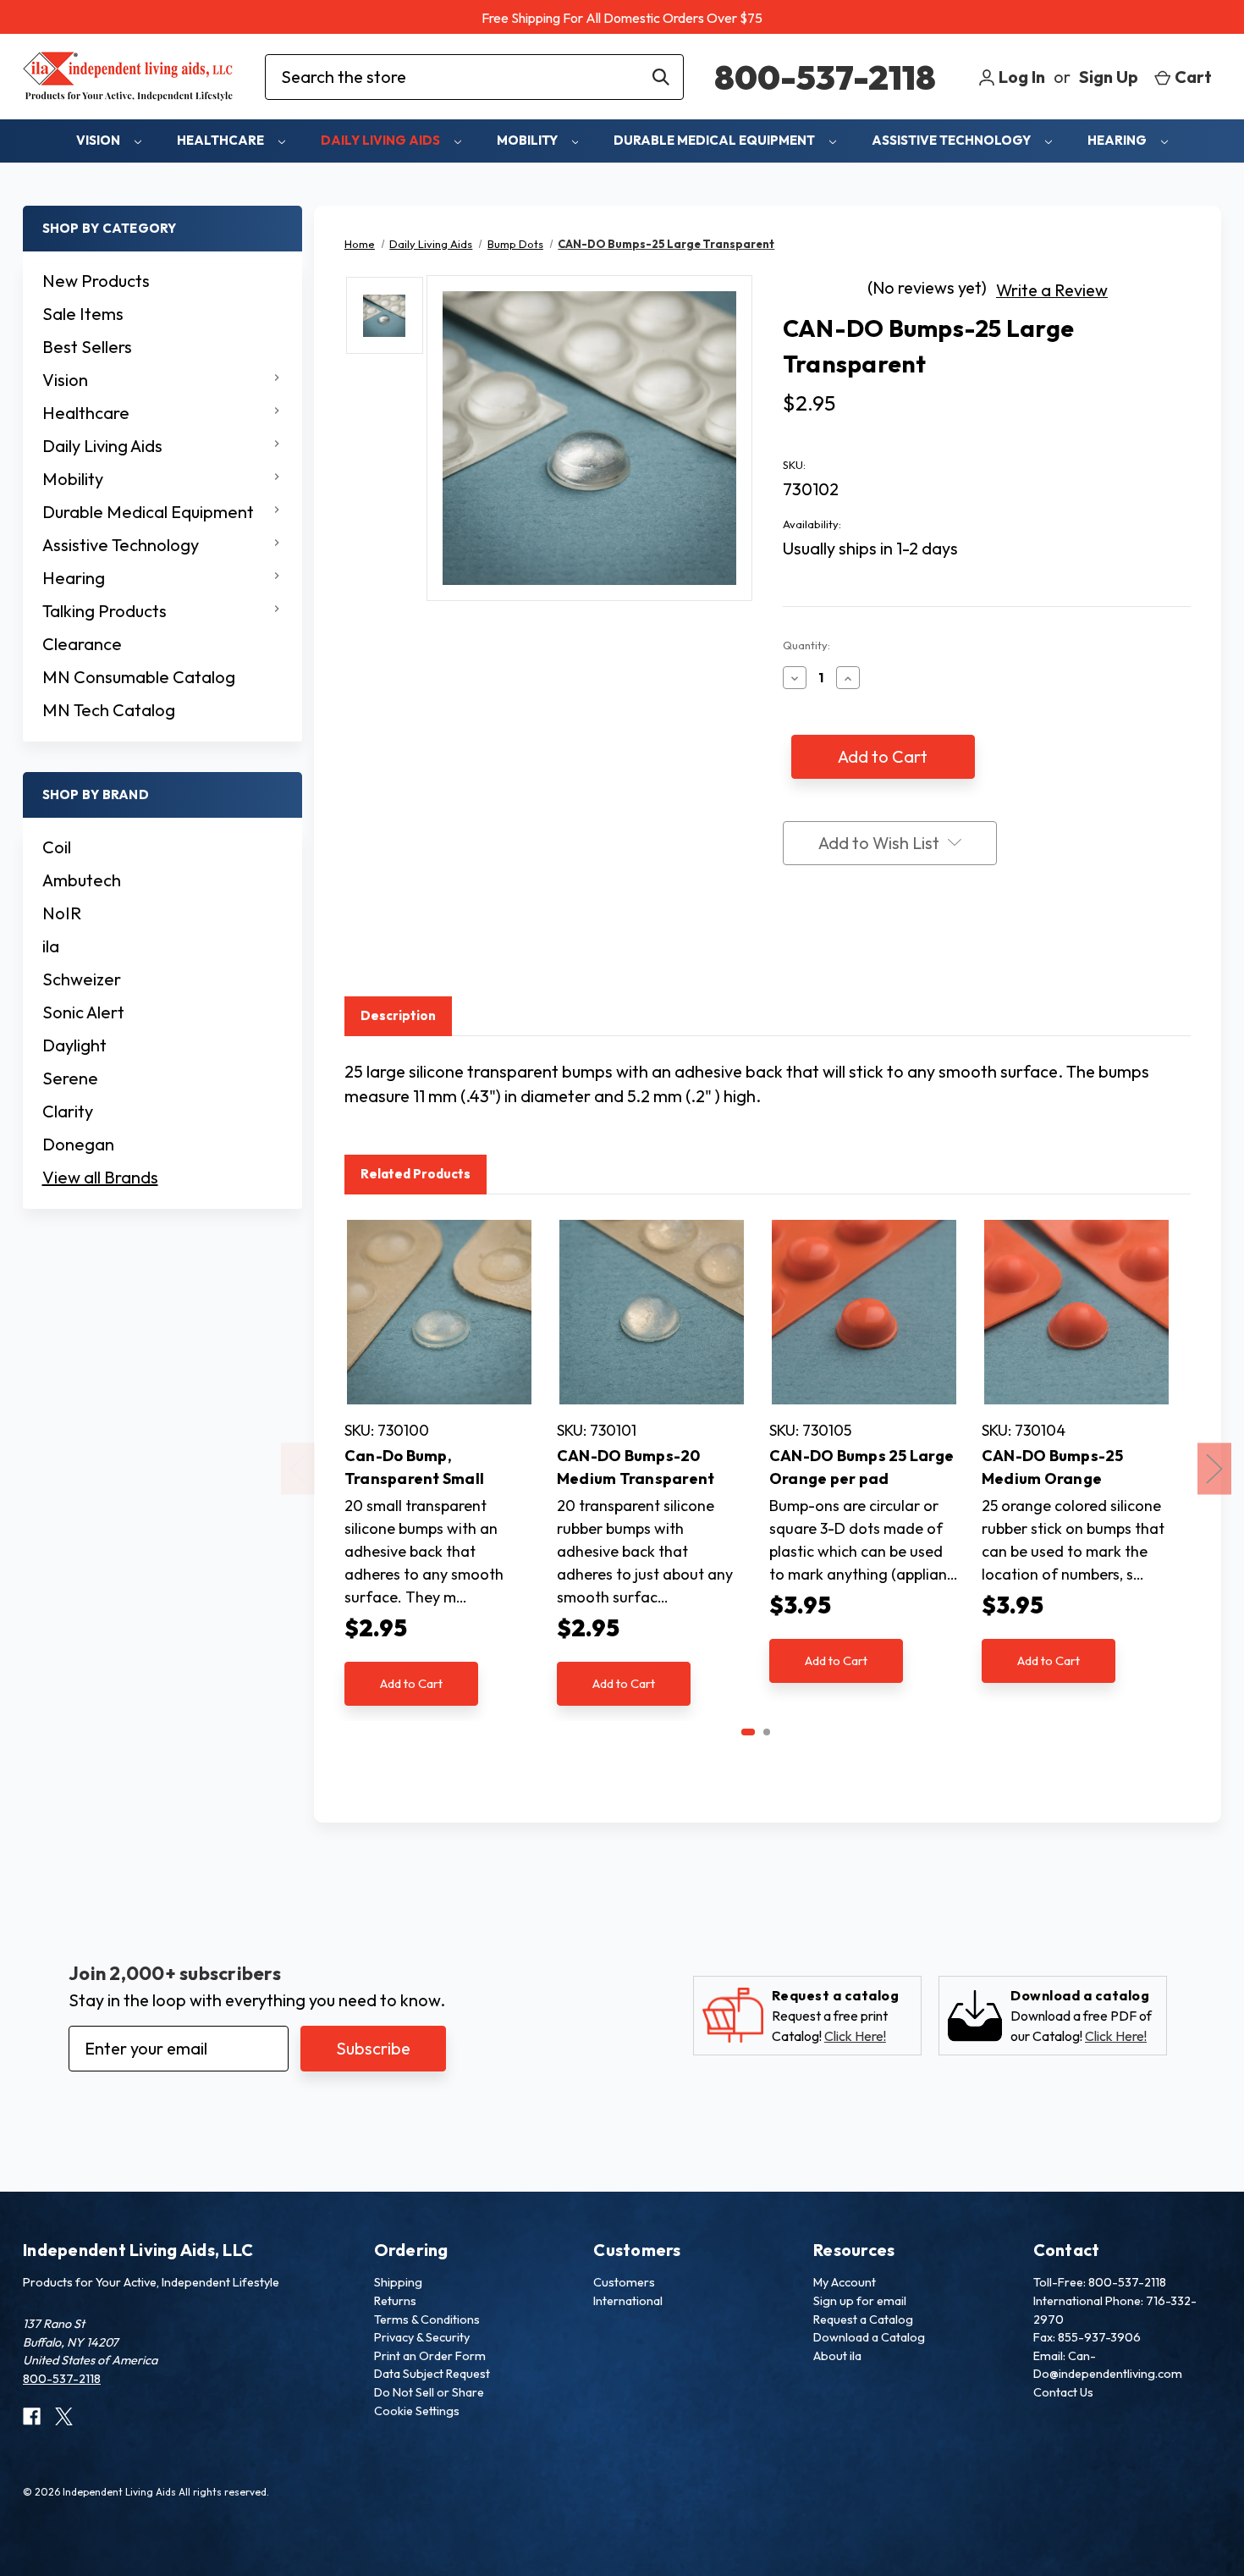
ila (51, 946)
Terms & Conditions (427, 2320)
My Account (845, 2282)
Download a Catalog (869, 2337)
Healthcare (222, 140)
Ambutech (82, 880)
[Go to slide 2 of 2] (767, 1732)
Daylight (74, 1045)
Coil (57, 847)
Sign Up (1109, 77)
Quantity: (806, 645)
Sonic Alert (83, 1012)
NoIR (62, 913)
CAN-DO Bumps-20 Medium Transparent (636, 1467)
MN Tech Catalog (109, 710)
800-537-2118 (825, 77)
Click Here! (855, 2036)
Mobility (528, 140)
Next (1214, 1469)
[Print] (823, 945)
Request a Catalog (863, 2320)
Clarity (68, 1111)
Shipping (398, 2282)
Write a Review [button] (1052, 290)
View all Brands (100, 1177)
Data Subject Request (432, 2374)
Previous (298, 1469)
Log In (1020, 77)
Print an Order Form (430, 2356)
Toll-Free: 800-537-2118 (1100, 2282)
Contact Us (1063, 2392)
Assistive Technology (952, 140)
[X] (856, 945)
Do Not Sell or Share (429, 2392)
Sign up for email (860, 2301)
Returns (395, 2301)
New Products (96, 281)
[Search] (661, 77)
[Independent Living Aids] (129, 77)
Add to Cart (411, 1683)
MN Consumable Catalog (139, 677)
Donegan (78, 1144)
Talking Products (105, 611)
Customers (624, 2282)
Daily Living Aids (382, 140)
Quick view (439, 1312)
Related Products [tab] (416, 1174)
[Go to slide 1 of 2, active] (748, 1732)
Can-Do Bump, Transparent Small (414, 1467)
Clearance (82, 644)
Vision (99, 140)
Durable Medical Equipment (716, 140)
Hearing (1118, 140)
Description (398, 1015)
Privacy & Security (422, 2337)
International (628, 2301)
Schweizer (82, 979)
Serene (70, 1078)
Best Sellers (87, 347)
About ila (837, 2356)
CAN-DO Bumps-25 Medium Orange (1053, 1467)
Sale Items (83, 314)
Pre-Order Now (864, 1331)
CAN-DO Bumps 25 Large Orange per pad (861, 1467)
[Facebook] (791, 945)
